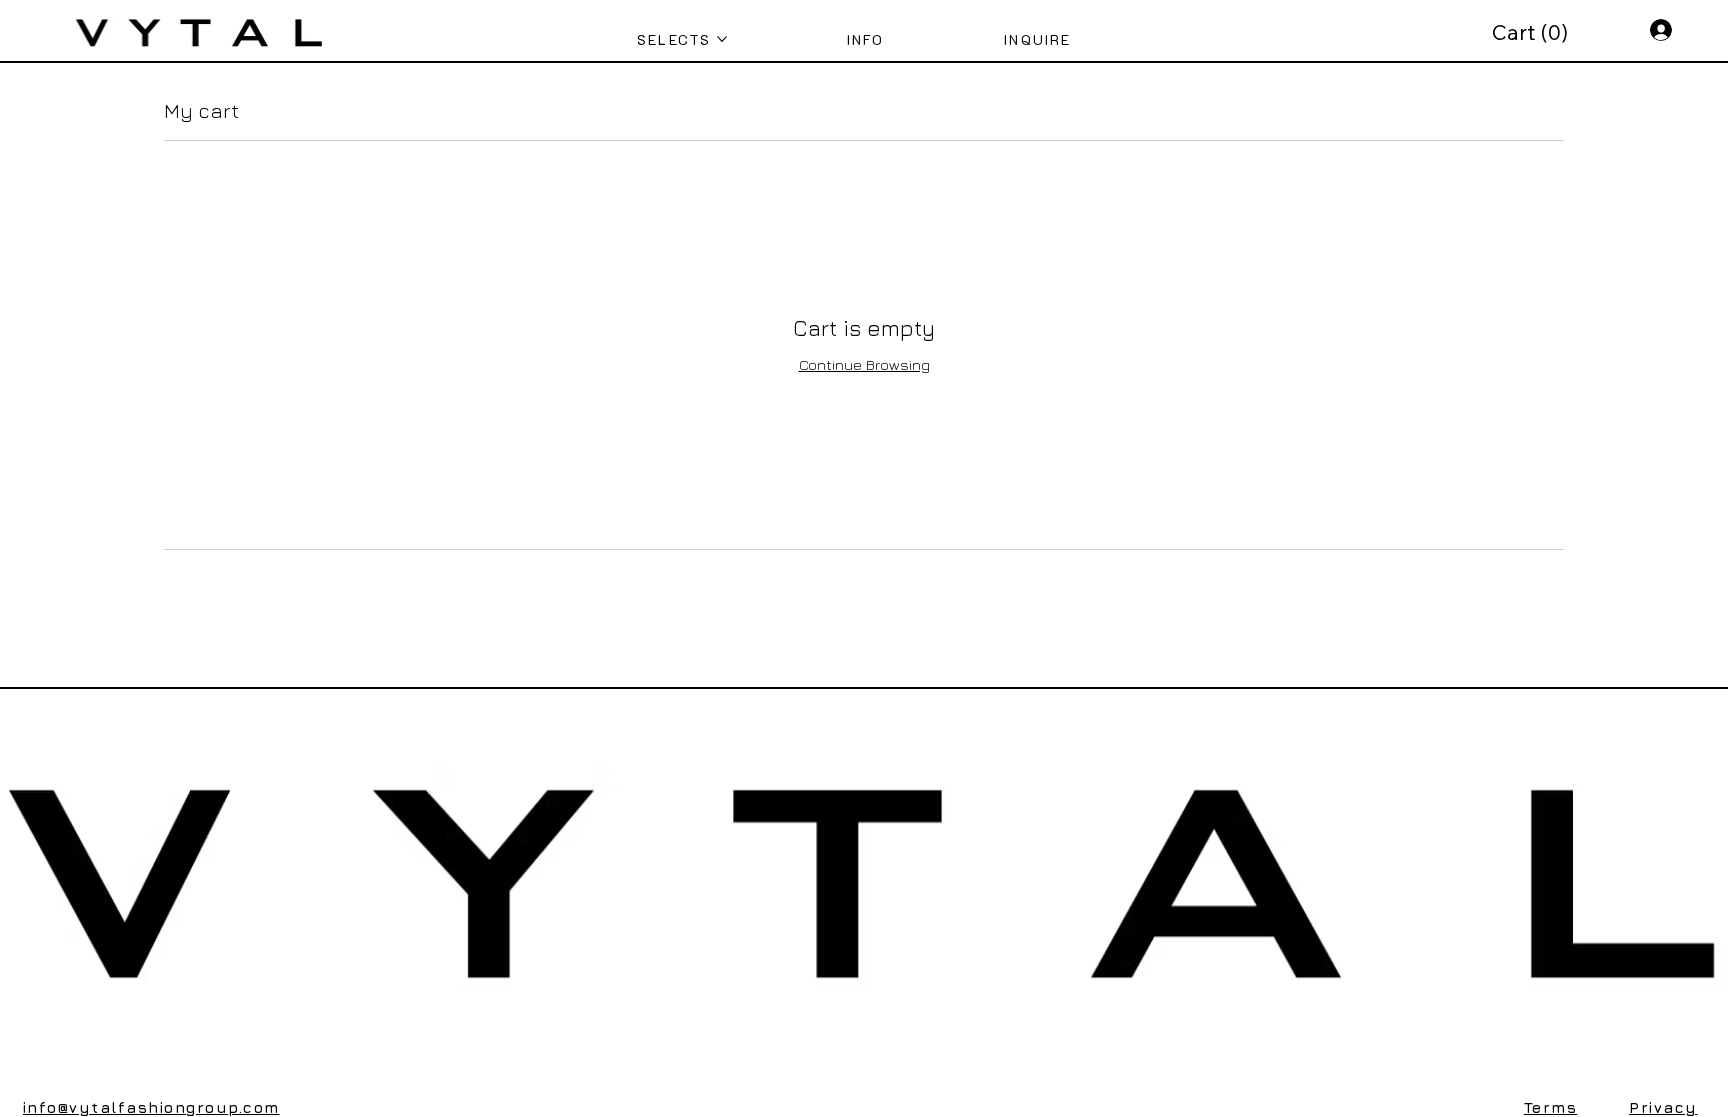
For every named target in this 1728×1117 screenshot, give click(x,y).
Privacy (1663, 1107)
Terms (1550, 1107)
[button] (1532, 33)
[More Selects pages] (722, 39)
